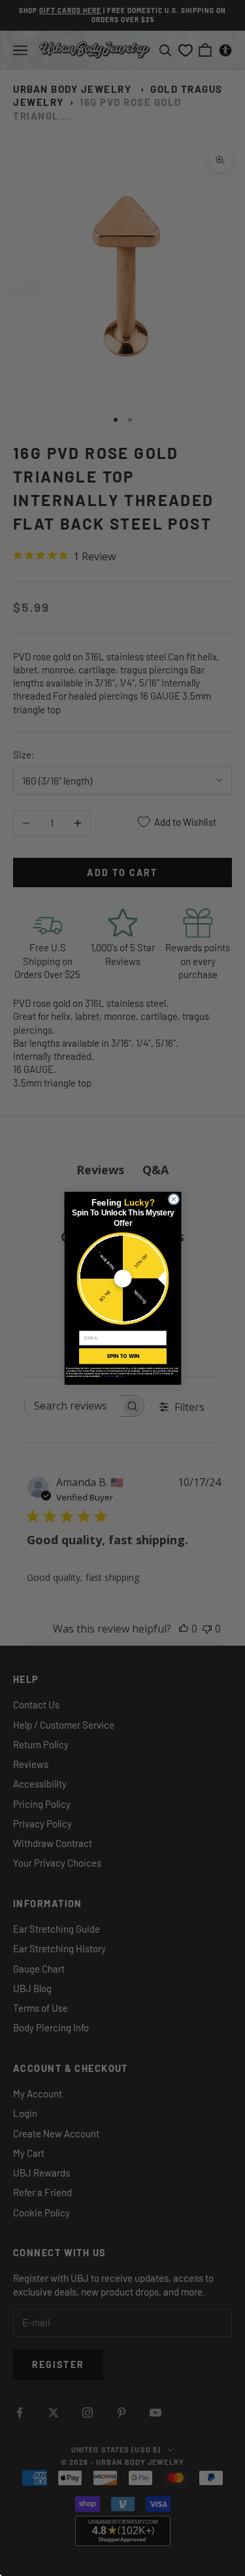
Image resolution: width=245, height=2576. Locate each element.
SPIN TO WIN (122, 1356)
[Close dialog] (174, 1199)
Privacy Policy (108, 1376)
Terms (121, 1376)
